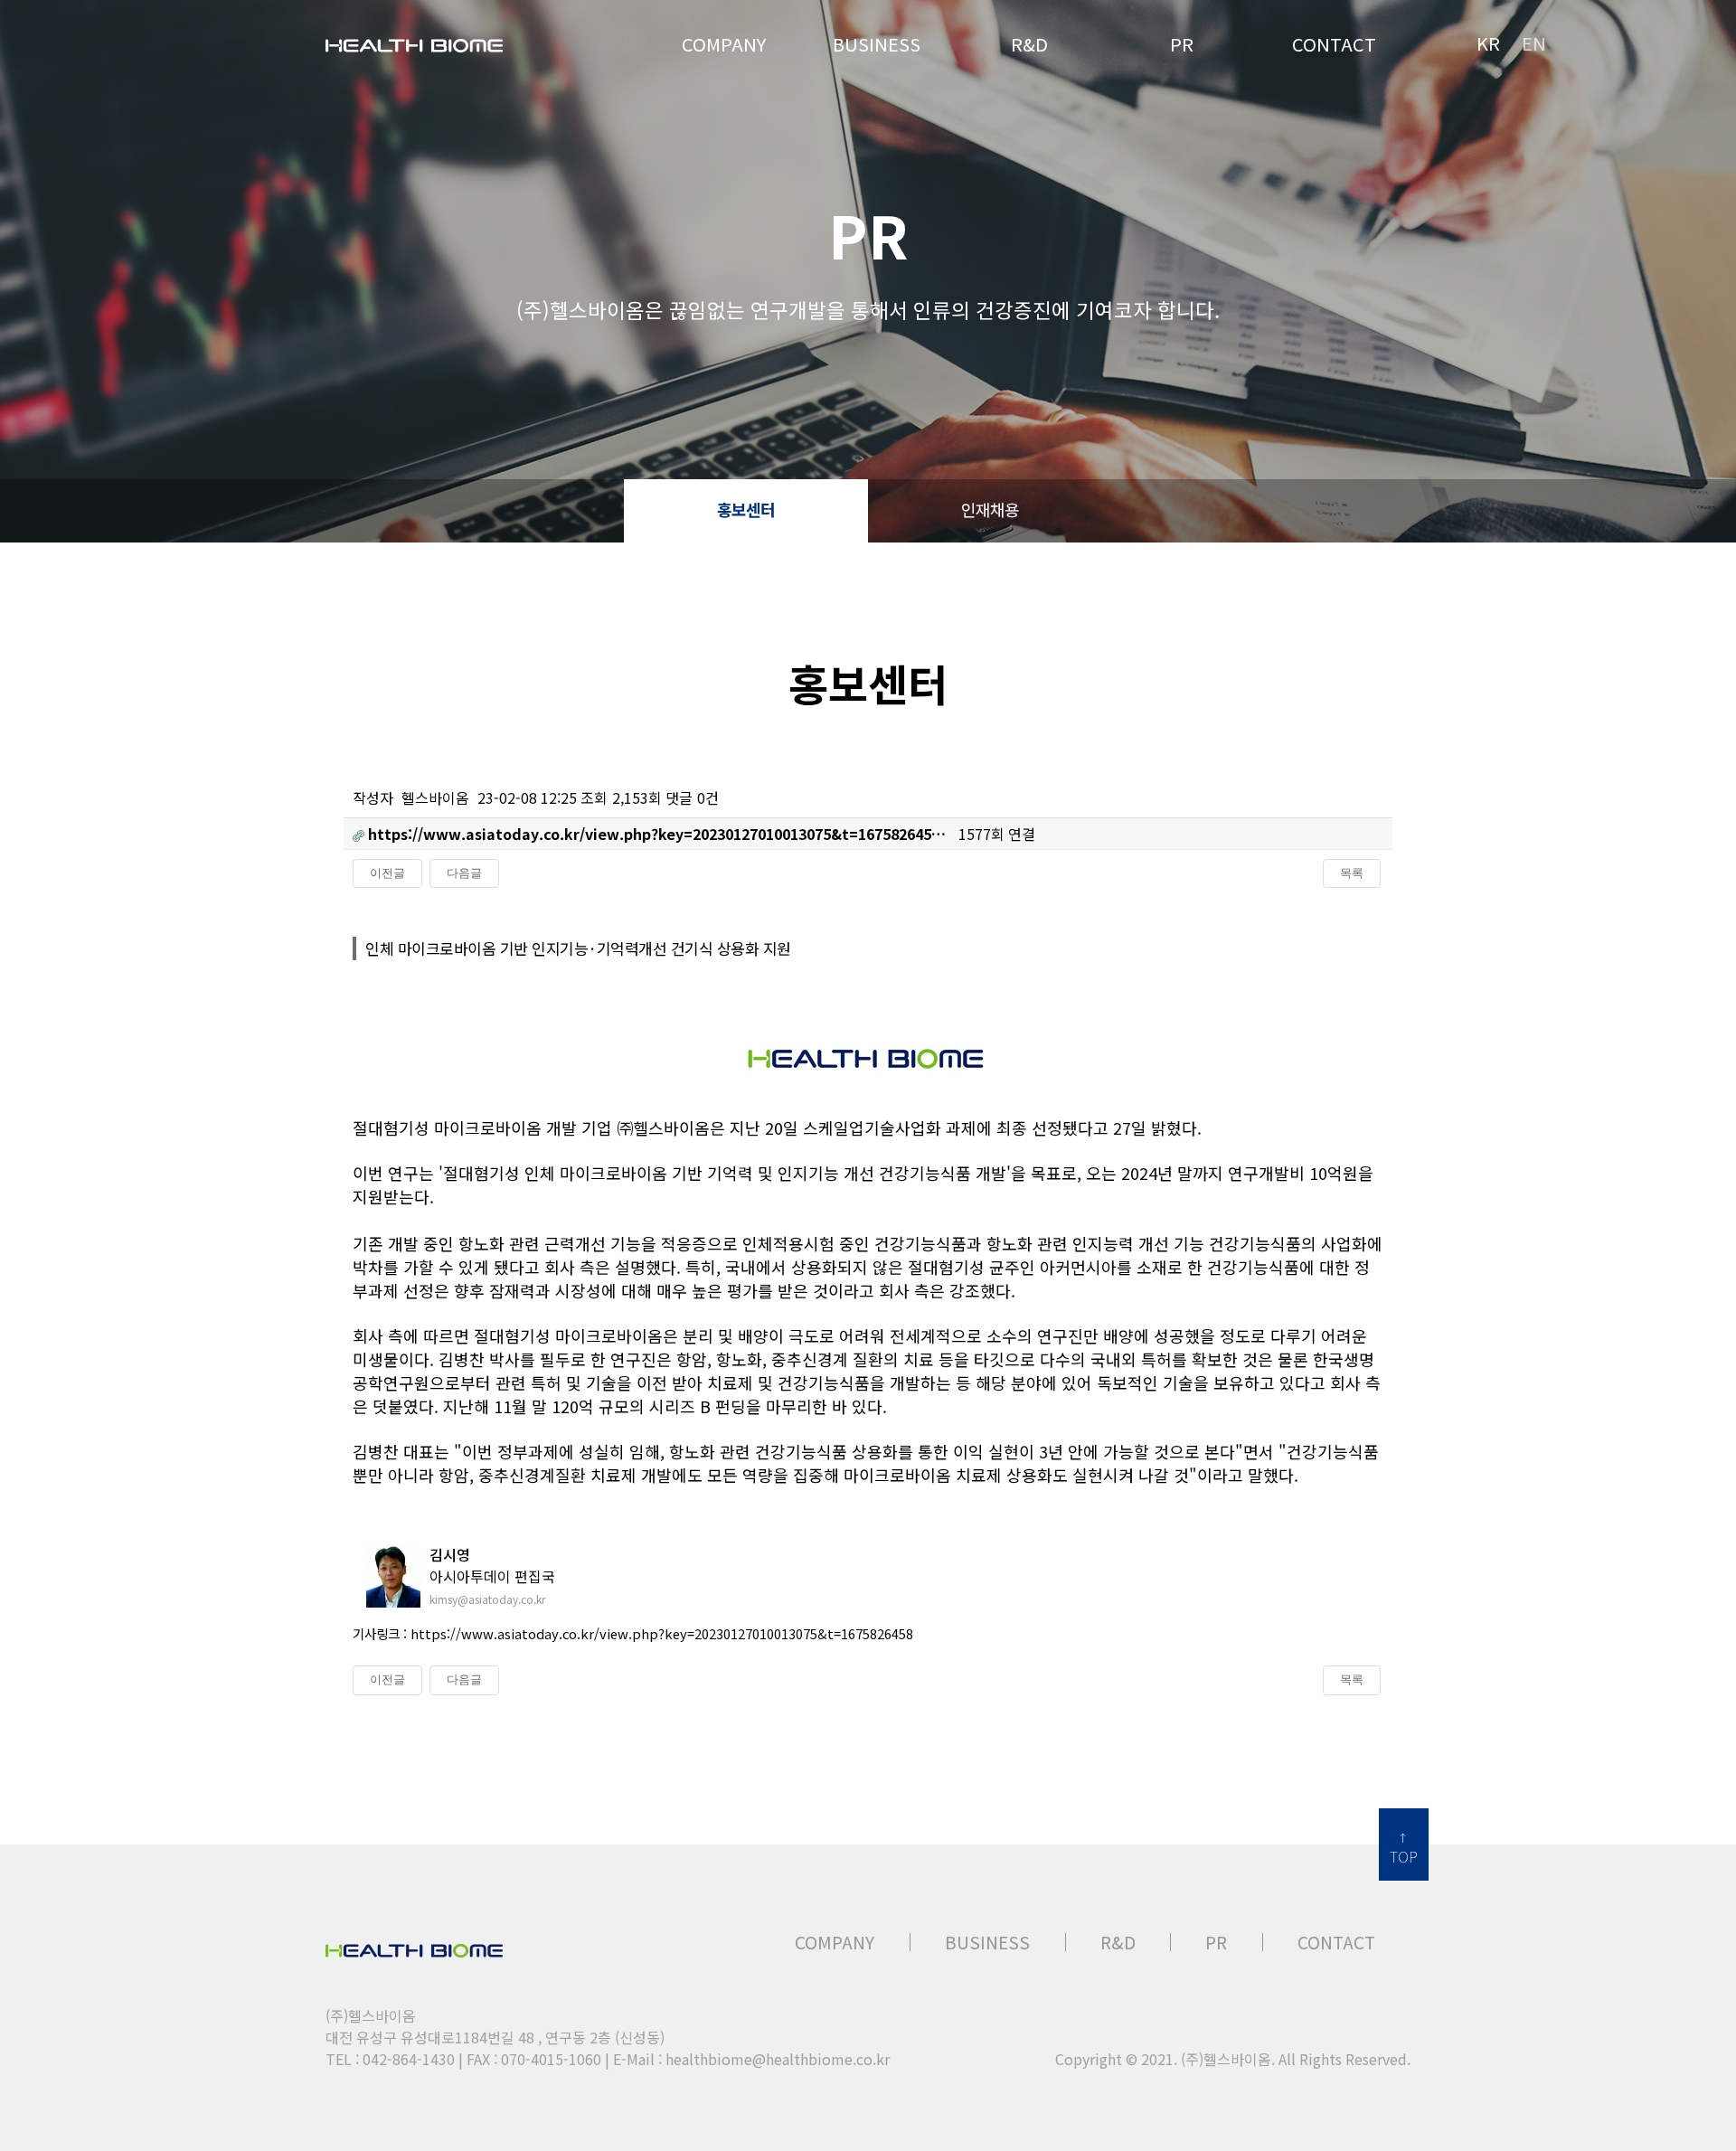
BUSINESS (987, 1942)
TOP (1404, 1856)
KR (1488, 43)
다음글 (464, 873)
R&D (1118, 1942)
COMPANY (835, 1942)
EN (1534, 43)
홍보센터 (746, 509)
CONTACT (1336, 1942)
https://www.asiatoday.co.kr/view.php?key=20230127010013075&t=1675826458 (662, 1633)
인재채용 (990, 509)
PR (1216, 1942)
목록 (1352, 873)
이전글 (387, 873)
